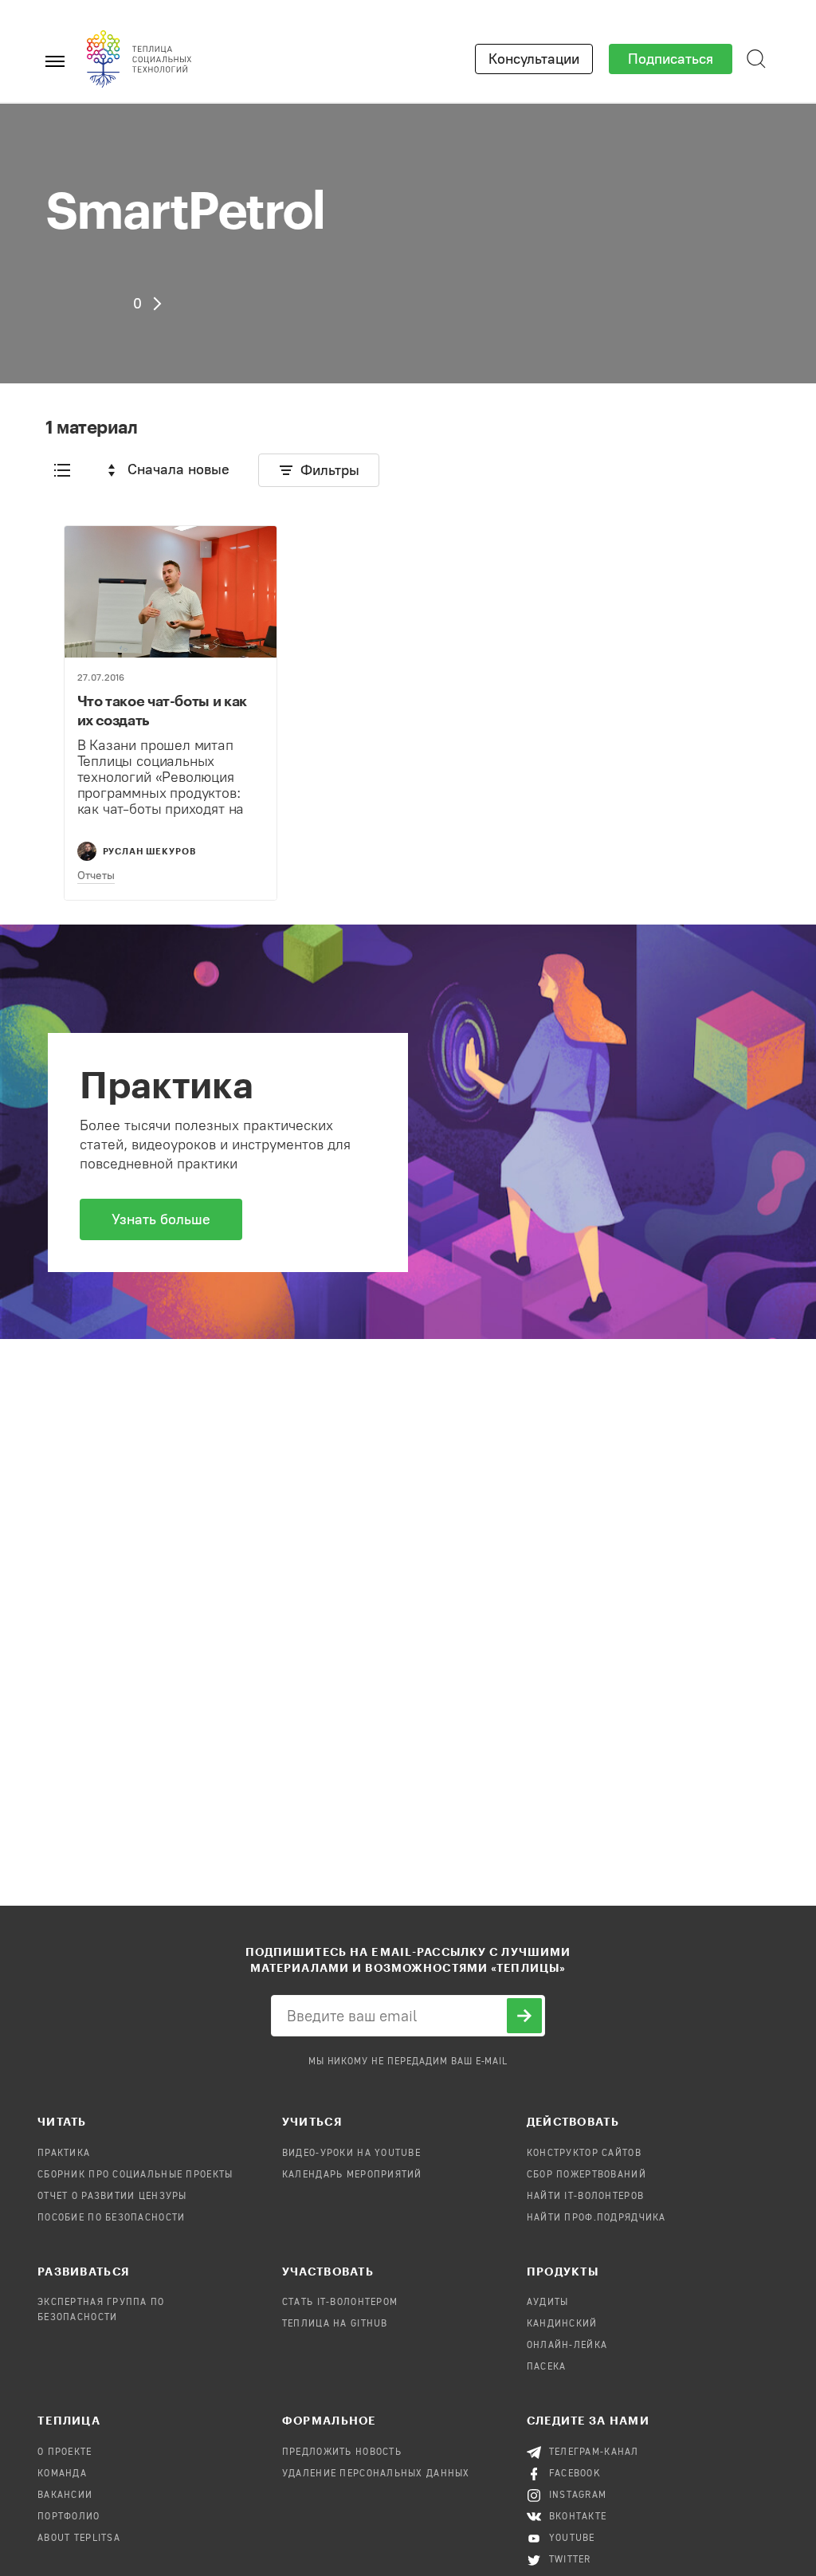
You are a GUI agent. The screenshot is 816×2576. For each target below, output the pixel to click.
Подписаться (671, 59)
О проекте (65, 2452)
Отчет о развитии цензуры (112, 2197)
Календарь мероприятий (352, 2175)
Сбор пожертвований (586, 2175)
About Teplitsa (79, 2539)
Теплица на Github (335, 2324)
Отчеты (96, 876)
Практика (64, 2154)
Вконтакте (578, 2517)
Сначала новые (178, 469)
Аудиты (548, 2303)
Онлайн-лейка (567, 2346)
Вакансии (65, 2495)
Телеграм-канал (594, 2452)
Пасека (547, 2367)
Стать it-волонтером (340, 2303)
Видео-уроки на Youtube (351, 2154)
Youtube (572, 2539)
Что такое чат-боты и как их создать (162, 710)
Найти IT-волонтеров (585, 2197)
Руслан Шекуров (150, 851)
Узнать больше (161, 1219)
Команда (62, 2474)
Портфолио (69, 2517)
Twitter (570, 2560)
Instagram (578, 2495)
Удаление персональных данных (376, 2474)
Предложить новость (342, 2452)
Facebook (575, 2474)
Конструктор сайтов (584, 2154)
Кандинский (562, 2324)
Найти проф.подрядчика (596, 2218)
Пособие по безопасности (111, 2218)
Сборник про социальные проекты (135, 2175)
